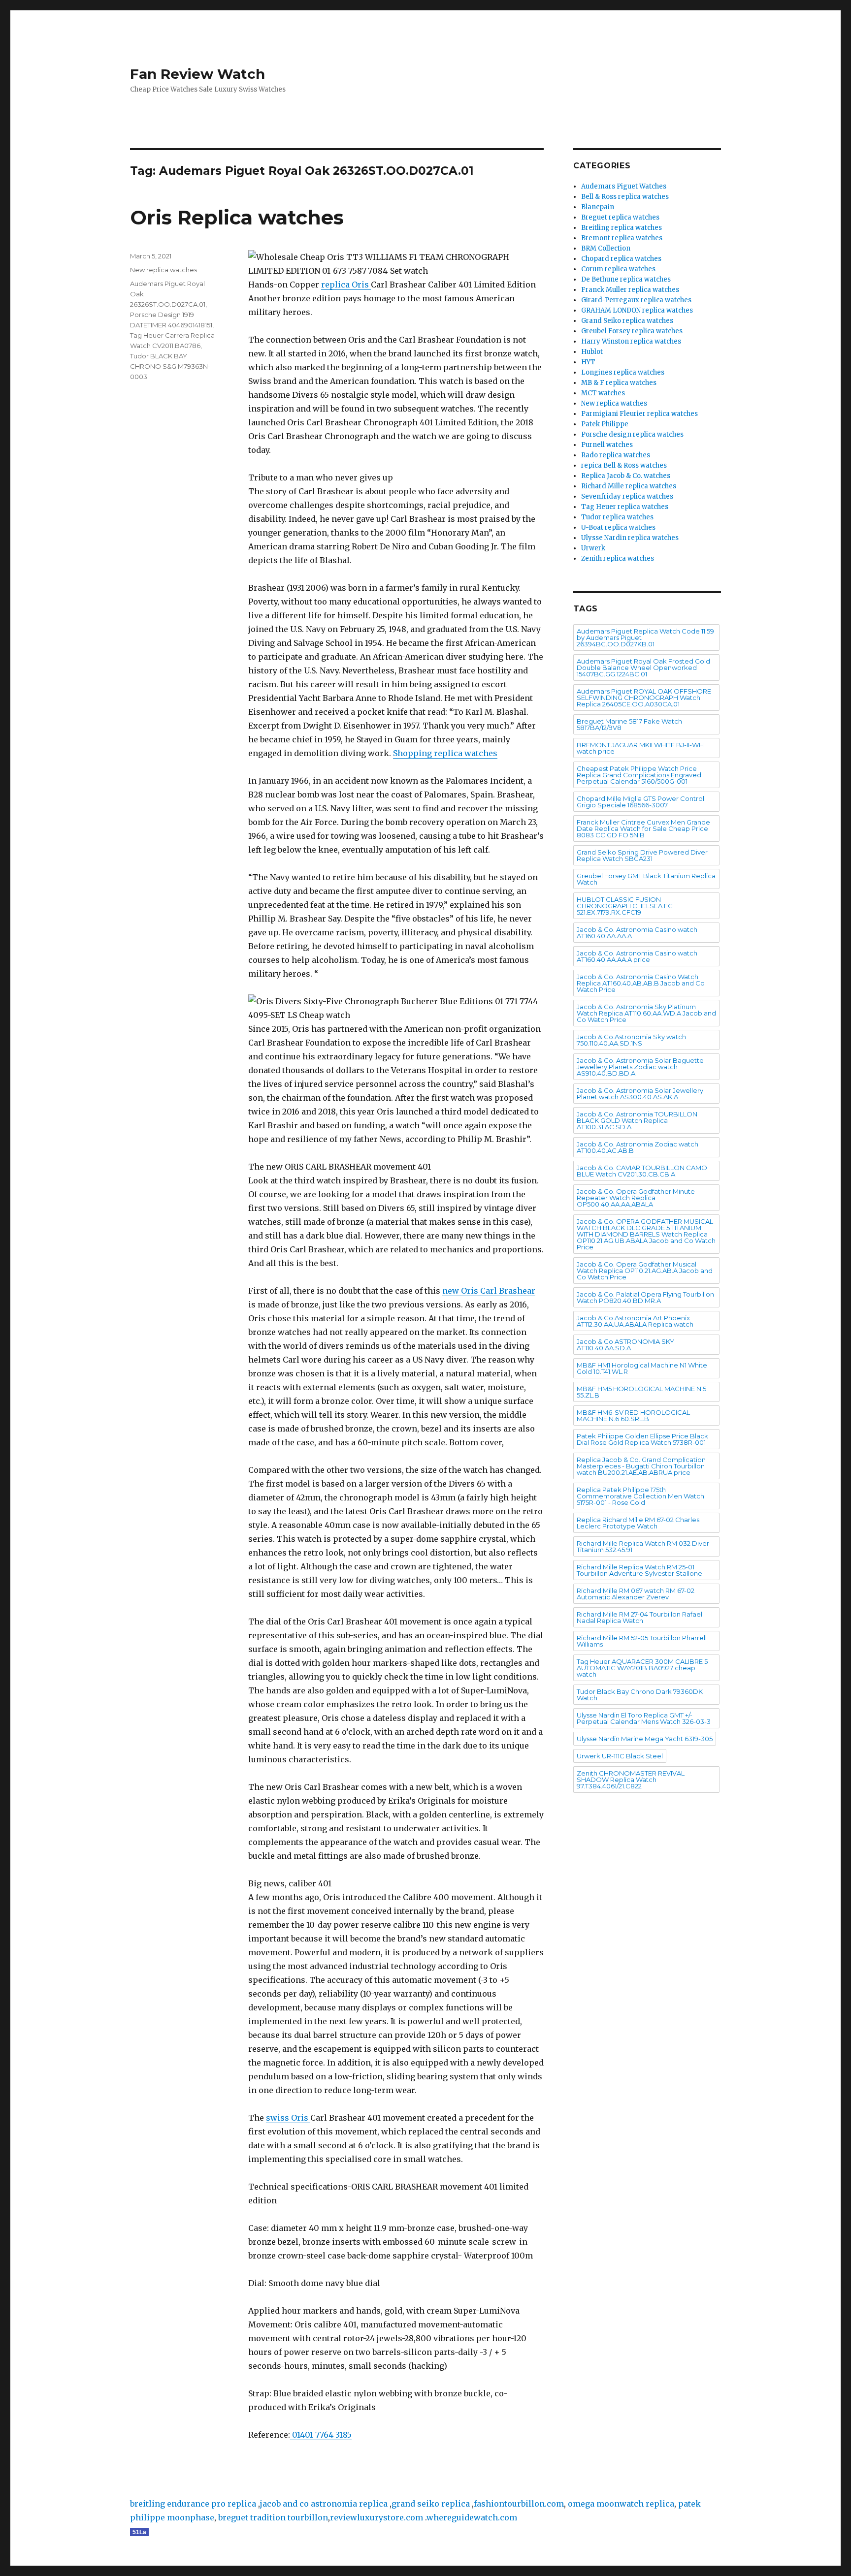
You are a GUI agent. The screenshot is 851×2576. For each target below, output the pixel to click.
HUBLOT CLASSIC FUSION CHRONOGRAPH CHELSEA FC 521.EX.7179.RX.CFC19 (625, 906)
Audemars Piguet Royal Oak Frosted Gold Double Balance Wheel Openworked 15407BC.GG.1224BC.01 (643, 668)
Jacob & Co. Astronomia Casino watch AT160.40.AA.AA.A (637, 933)
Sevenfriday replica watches (627, 496)
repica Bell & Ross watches (624, 465)
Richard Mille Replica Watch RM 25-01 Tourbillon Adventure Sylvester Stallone (639, 1570)
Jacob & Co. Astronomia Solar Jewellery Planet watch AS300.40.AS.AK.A (640, 1094)
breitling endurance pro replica (193, 2504)
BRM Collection (606, 248)
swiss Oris (288, 2118)
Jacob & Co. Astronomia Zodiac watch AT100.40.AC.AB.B (638, 1147)
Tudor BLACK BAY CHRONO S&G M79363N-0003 (170, 366)
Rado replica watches (616, 455)
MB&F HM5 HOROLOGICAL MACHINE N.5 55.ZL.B (641, 1392)
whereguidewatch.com (472, 2517)
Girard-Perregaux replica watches (636, 300)
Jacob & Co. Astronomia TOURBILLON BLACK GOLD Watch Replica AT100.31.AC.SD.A (637, 1120)
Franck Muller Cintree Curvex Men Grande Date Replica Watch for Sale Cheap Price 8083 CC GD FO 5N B (643, 828)
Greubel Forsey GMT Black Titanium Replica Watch (646, 879)
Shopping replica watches (445, 753)
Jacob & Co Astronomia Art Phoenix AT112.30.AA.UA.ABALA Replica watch (635, 1321)
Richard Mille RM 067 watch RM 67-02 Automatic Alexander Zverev (636, 1594)
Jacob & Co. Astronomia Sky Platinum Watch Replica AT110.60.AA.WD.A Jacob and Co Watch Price (646, 1013)
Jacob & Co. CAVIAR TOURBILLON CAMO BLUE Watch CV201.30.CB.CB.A (642, 1171)
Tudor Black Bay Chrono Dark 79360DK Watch (640, 1695)
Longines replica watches (623, 372)
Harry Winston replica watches (631, 341)
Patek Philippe (605, 424)
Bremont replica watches (622, 238)
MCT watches (603, 393)
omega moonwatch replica (621, 2504)
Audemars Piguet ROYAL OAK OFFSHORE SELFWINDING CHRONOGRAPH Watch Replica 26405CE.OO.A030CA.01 (644, 698)
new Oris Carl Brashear (489, 1291)
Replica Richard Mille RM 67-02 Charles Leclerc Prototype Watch (638, 1523)
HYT (588, 362)
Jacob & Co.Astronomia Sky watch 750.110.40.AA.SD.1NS (631, 1040)
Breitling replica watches (622, 228)
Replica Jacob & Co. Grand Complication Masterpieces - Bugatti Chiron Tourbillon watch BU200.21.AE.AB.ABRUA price (641, 1466)
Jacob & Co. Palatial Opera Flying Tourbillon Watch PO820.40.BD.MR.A (645, 1297)
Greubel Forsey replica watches (632, 331)
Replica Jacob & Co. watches (626, 476)
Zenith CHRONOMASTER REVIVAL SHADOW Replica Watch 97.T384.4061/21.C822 (631, 1780)
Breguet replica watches (620, 217)
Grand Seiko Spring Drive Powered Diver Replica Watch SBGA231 (642, 855)
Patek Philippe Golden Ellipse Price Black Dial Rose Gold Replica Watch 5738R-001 (642, 1439)
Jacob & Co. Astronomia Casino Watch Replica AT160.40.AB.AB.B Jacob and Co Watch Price (641, 983)
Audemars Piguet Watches (624, 186)
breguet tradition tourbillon (273, 2517)
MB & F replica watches (619, 383)
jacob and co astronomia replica (324, 2504)
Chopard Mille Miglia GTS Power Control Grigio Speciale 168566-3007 (640, 802)
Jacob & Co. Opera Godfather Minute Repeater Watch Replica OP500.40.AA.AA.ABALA (636, 1198)
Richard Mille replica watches (629, 486)
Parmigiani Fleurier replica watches (639, 414)
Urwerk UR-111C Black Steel (620, 1756)
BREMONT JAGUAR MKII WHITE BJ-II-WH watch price (640, 748)
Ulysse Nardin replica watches (630, 538)
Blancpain (598, 207)
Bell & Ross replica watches (625, 197)
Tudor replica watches (617, 517)
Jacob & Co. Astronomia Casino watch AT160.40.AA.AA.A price (637, 956)
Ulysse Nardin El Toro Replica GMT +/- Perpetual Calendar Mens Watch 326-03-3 (644, 1718)
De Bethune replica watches (626, 279)
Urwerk (593, 548)
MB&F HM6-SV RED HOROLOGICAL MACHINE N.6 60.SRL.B (633, 1415)
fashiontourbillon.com (519, 2504)
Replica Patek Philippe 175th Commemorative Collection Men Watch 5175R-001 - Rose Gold (640, 1496)
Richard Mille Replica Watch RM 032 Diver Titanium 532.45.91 (643, 1546)
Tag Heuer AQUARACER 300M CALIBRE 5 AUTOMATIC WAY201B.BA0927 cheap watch (642, 1668)
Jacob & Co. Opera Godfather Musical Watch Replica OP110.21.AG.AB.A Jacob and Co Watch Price (645, 1271)
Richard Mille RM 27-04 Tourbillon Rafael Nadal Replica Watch (639, 1617)
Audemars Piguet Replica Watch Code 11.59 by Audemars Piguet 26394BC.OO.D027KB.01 (645, 637)
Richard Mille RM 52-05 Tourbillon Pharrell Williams (642, 1641)
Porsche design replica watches (632, 434)
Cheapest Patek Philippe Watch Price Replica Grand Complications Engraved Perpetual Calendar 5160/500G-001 (639, 775)
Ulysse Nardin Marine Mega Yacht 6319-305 (645, 1739)
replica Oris (346, 285)
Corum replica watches (618, 269)
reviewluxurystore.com (376, 2517)
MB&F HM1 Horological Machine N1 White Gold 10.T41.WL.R (642, 1368)
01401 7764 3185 (321, 2435)
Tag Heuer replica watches (625, 507)
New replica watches (164, 270)
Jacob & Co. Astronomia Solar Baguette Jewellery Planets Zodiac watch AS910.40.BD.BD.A (640, 1067)
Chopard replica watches (621, 259)
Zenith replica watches (618, 558)
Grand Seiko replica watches (627, 321)
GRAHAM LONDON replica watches (637, 310)
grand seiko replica (431, 2504)
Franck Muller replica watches (630, 290)
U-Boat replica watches (618, 527)
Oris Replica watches (237, 217)
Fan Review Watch (197, 74)
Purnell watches (607, 445)
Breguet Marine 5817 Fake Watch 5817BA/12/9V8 (629, 724)
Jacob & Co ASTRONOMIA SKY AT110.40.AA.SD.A (625, 1345)
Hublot (592, 352)
